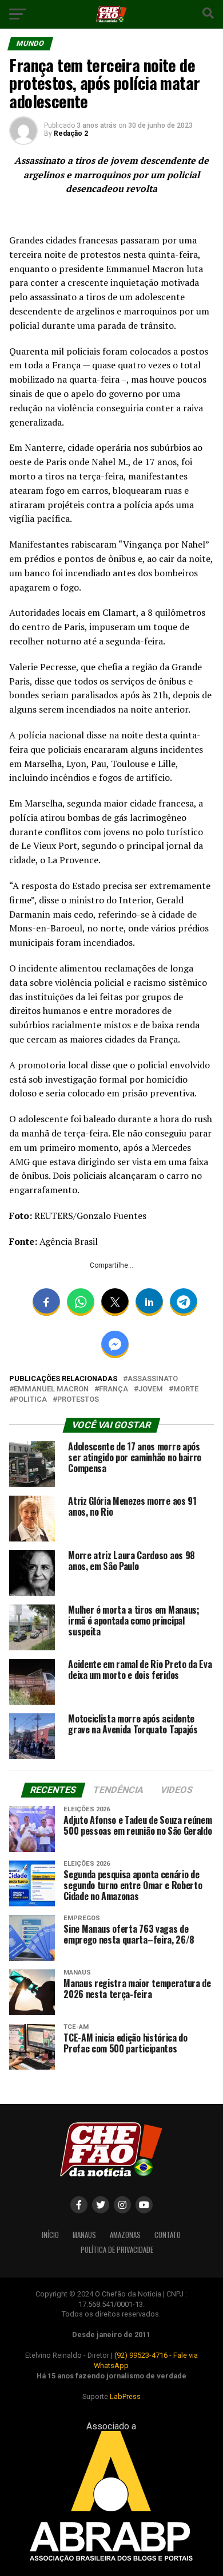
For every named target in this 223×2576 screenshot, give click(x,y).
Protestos (78, 1400)
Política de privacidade (117, 2250)
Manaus (84, 2235)
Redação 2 (71, 133)
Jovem (151, 1389)
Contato (168, 2235)
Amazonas (125, 2235)
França (114, 1389)
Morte (186, 1389)
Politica (30, 1400)
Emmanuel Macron (51, 1389)
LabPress (125, 2396)
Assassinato (153, 1379)
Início (50, 2235)
